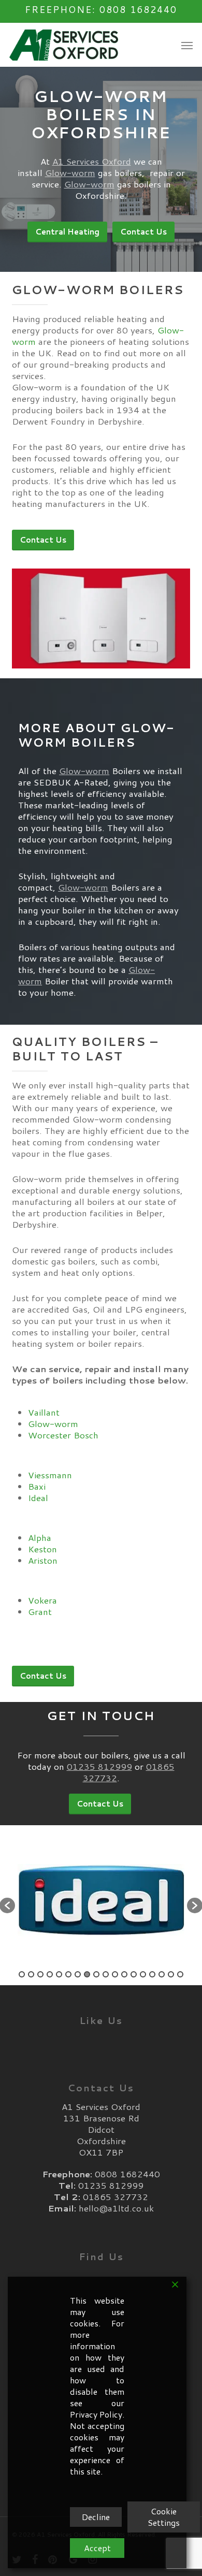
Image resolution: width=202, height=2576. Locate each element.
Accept (97, 2548)
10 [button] (106, 1974)
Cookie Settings (164, 2517)
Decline (96, 2517)
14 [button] (143, 1974)
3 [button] (40, 1974)
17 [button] (171, 1974)
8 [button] (87, 1974)
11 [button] (115, 1974)
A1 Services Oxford (92, 161)
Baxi (37, 1486)
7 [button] (78, 1974)
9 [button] (96, 1974)
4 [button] (50, 1974)
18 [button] (180, 1974)
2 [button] (31, 1974)
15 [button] (152, 1974)
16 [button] (162, 1974)
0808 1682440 (127, 2174)
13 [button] (134, 1974)
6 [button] (68, 1974)
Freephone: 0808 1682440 (101, 9)
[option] (101, 1900)
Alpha (40, 1537)
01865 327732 (116, 2196)
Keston (42, 1549)
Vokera (42, 1600)
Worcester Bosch (63, 1435)
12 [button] (124, 1974)
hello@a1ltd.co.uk (116, 2208)
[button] (187, 45)
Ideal (38, 1497)
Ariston (43, 1560)
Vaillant (44, 1412)
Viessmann (50, 1475)
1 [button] (22, 1974)
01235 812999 (99, 1766)
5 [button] (59, 1974)
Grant (40, 1611)
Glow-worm (70, 172)
